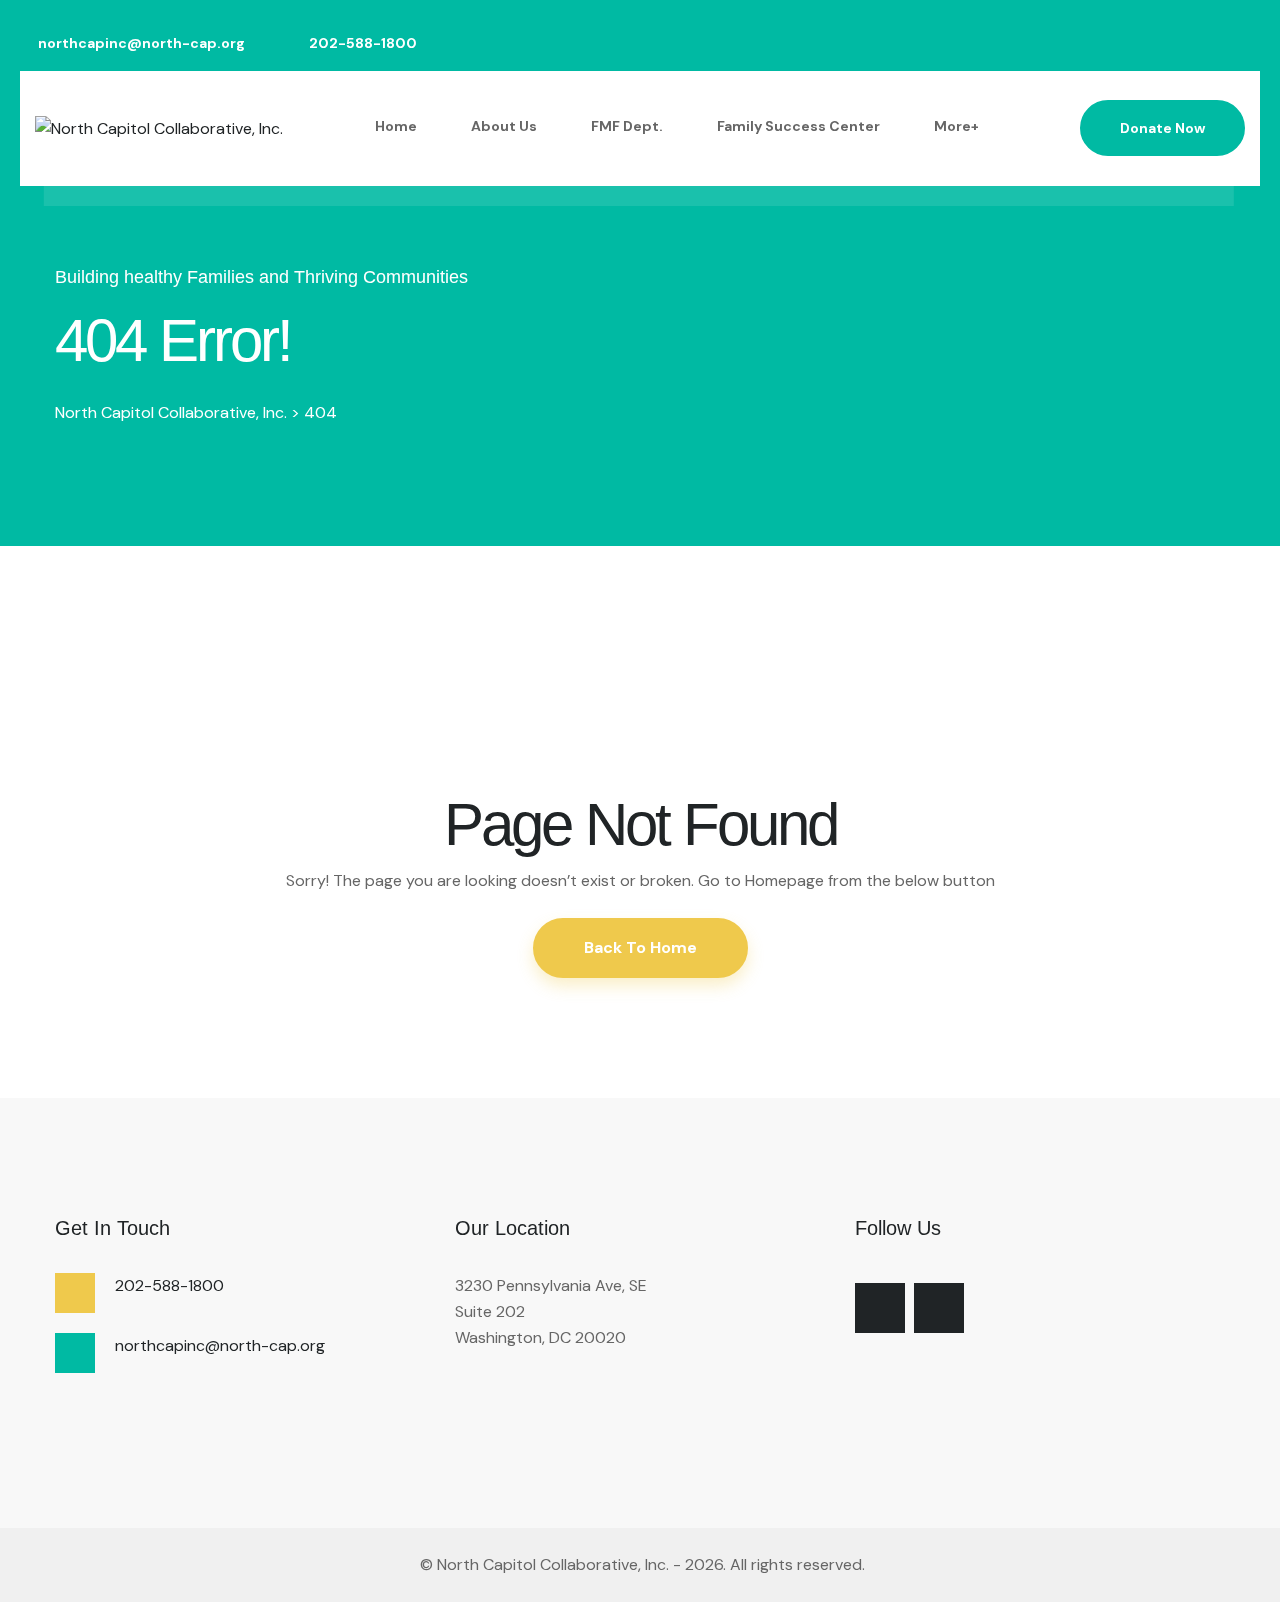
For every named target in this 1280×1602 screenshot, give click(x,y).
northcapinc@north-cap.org (141, 43)
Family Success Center (798, 126)
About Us (504, 126)
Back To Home (640, 947)
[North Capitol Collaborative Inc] (418, 1564)
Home (396, 126)
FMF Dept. (627, 126)
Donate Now (1162, 128)
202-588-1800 (363, 43)
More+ (956, 126)
